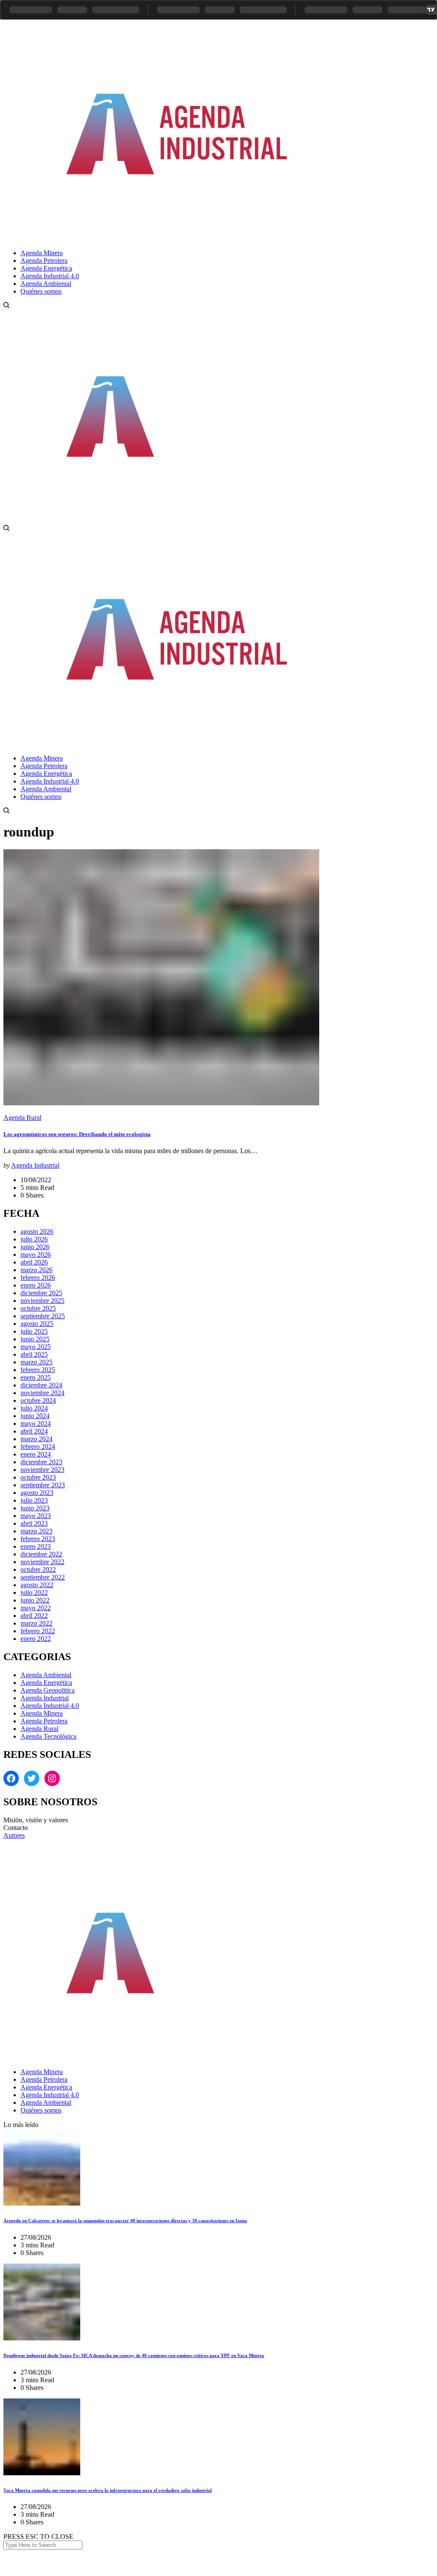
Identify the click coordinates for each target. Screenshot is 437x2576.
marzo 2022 (36, 1623)
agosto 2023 (37, 1493)
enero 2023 (36, 1546)
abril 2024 (34, 1431)
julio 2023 (34, 1500)
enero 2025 (36, 1377)
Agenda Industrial (35, 1165)
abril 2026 (34, 1262)
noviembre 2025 (42, 1301)
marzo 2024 (36, 1439)
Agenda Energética (46, 1683)
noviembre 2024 (42, 1393)
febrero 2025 (38, 1370)
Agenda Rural (22, 1118)
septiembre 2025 (43, 1316)
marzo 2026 (36, 1270)
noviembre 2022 (42, 1562)
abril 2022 (34, 1616)
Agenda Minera (42, 1713)
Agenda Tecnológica (48, 1736)
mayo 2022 (36, 1608)
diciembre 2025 (41, 1293)
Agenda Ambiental (46, 1675)
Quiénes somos (41, 2110)
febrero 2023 (38, 1539)
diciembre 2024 (41, 1385)
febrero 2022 (38, 1631)
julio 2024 (34, 1408)
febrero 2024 (38, 1447)
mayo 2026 (36, 1254)
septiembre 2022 (43, 1577)
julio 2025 (34, 1331)
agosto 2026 (37, 1231)
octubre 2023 (38, 1477)
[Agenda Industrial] (190, 238)
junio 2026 (35, 1247)
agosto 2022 (37, 1585)
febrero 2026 (38, 1278)
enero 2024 (36, 1454)
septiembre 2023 (43, 1485)
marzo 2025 (36, 1362)
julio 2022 (34, 1593)
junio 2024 (35, 1416)
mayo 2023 (36, 1516)
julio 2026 (34, 1239)
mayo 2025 (36, 1347)
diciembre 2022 (41, 1554)
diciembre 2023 (41, 1462)
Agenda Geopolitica (48, 1690)
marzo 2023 (36, 1531)
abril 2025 (34, 1354)
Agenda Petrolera (44, 1721)
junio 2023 (35, 1508)
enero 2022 (36, 1639)
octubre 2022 (38, 1569)
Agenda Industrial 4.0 (50, 1706)
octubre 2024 (38, 1400)
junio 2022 (35, 1600)
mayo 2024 (36, 1424)
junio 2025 (35, 1339)
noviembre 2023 (42, 1470)
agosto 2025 (37, 1324)
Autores (14, 1835)
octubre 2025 (38, 1308)
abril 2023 (34, 1523)
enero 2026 (36, 1285)
